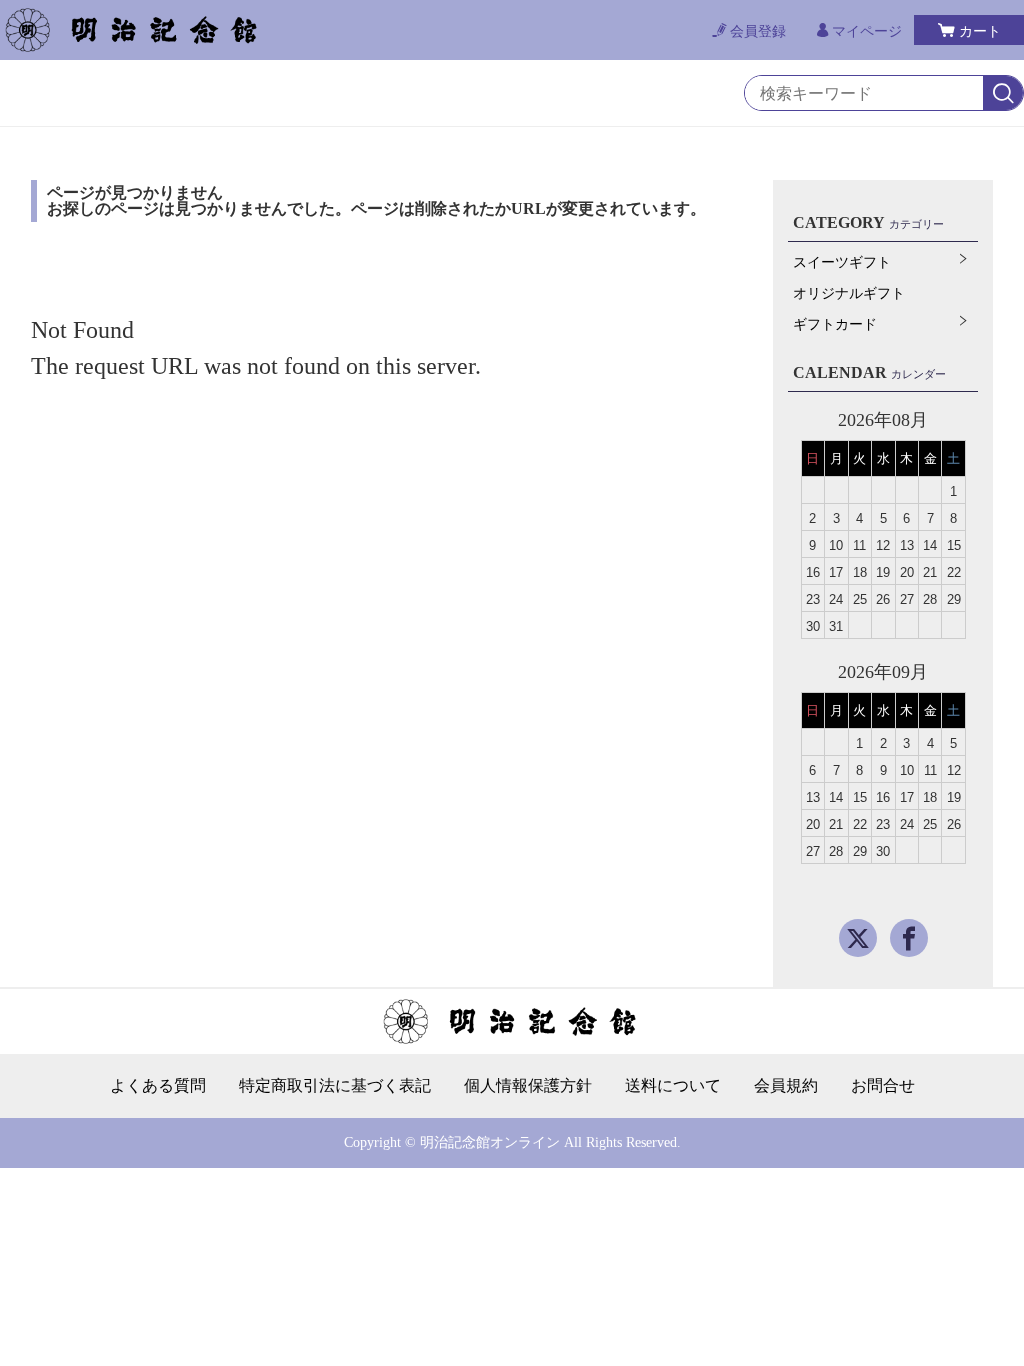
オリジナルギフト (849, 293)
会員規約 (786, 1086)
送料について (673, 1086)
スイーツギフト (842, 262)
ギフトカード (835, 324)
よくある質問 (158, 1086)
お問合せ (883, 1086)
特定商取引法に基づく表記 (335, 1086)
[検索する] (1003, 94)
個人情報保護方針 (528, 1086)
